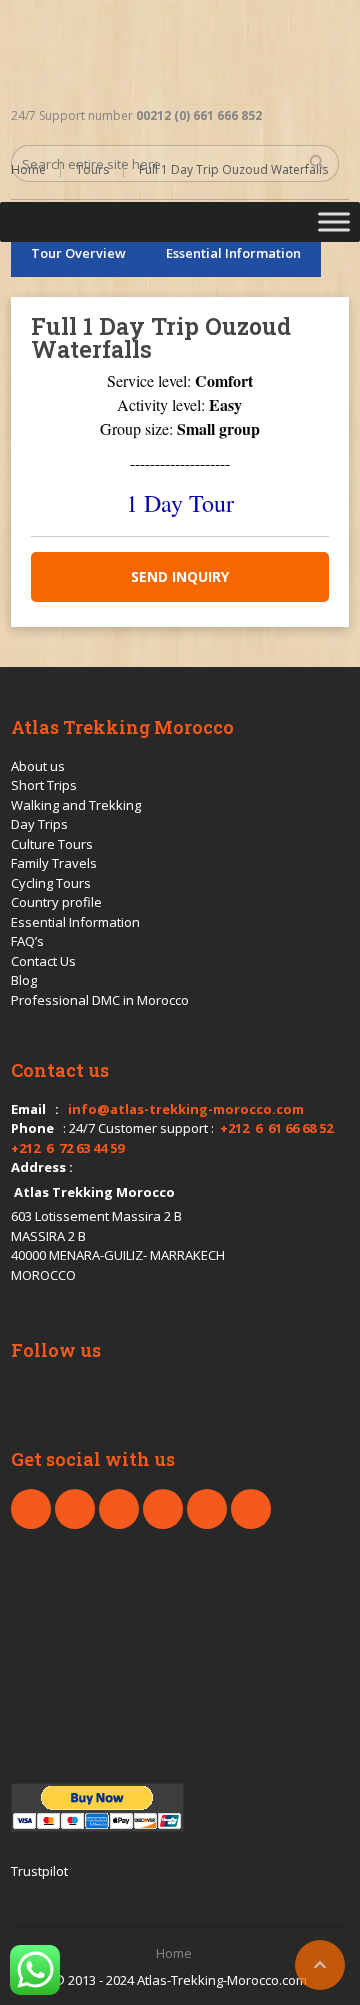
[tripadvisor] (251, 1509)
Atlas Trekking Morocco (94, 1192)
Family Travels (54, 863)
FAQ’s (27, 941)
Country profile (56, 902)
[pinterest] (163, 1509)
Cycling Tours (51, 883)
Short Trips (44, 785)
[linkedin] (119, 1509)
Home (174, 1953)
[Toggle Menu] (334, 221)
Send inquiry (180, 576)
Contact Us (43, 961)
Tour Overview (78, 253)
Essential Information (233, 253)
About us (38, 766)
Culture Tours (52, 844)
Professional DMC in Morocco (100, 1000)
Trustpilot (39, 1871)
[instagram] (207, 1509)
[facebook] (31, 1509)
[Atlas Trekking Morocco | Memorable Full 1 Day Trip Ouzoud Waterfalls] (161, 50)
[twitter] (75, 1509)
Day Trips (39, 824)
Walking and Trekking (76, 805)
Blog (24, 980)
